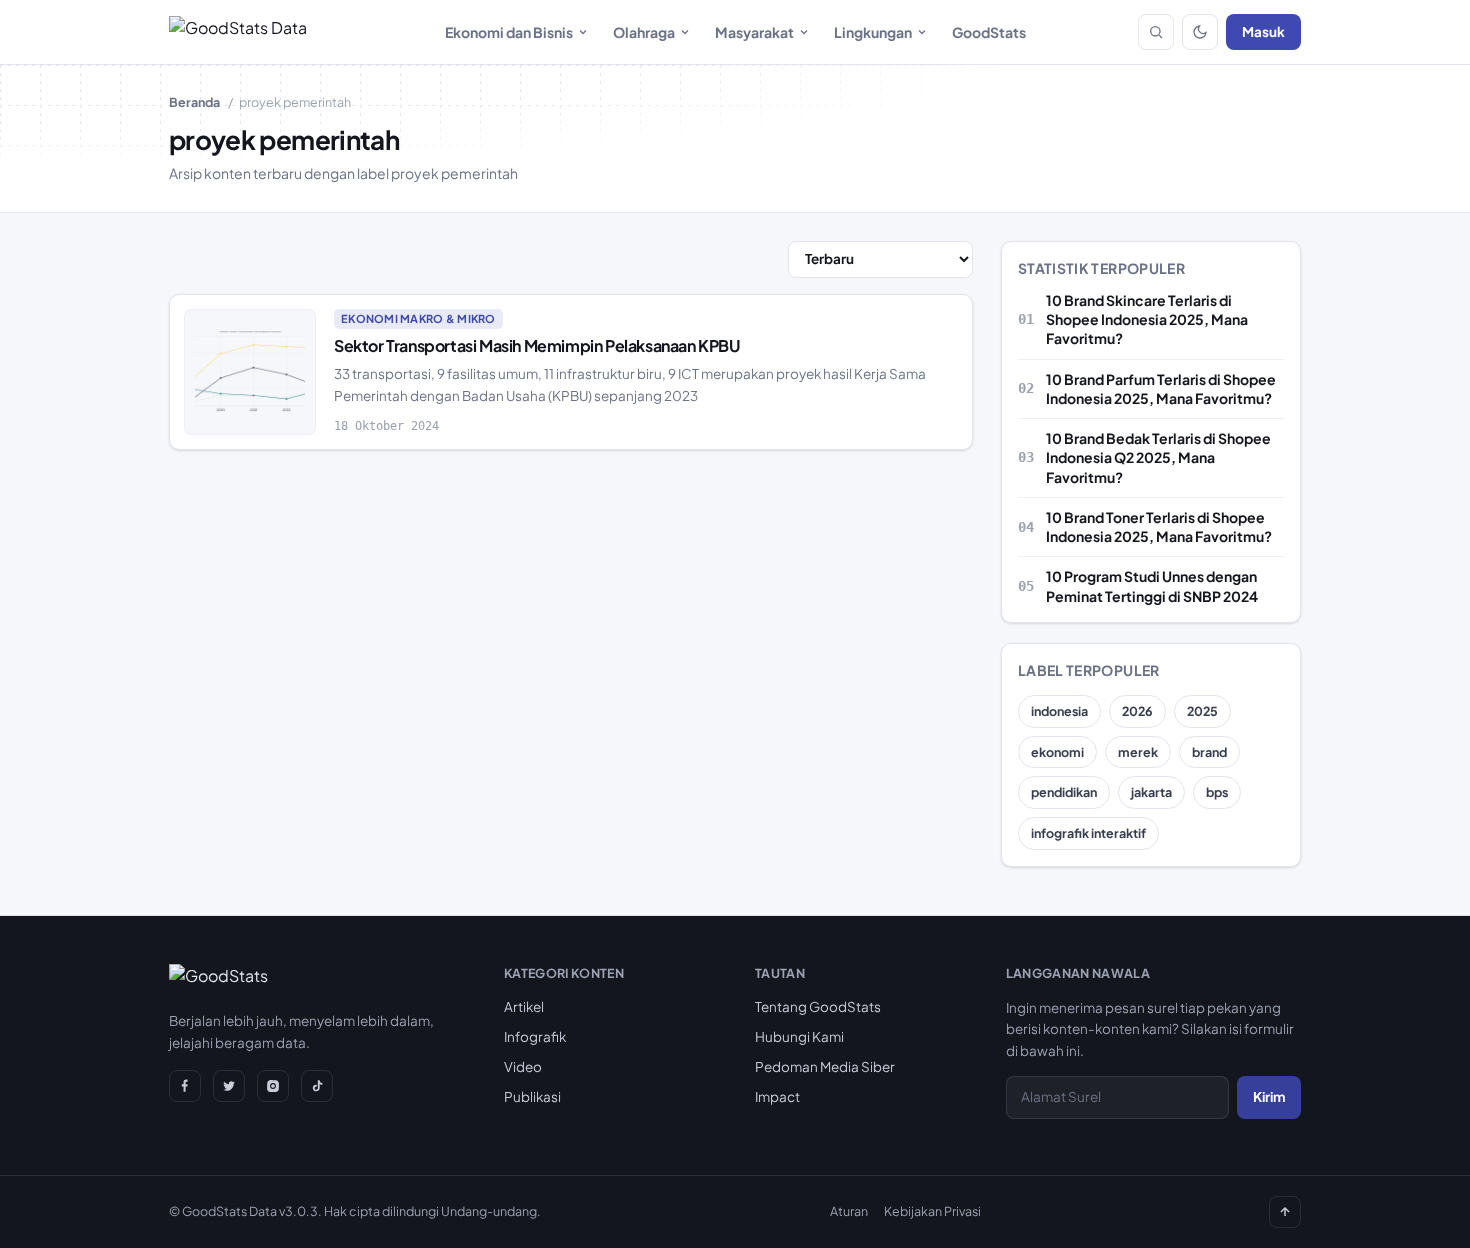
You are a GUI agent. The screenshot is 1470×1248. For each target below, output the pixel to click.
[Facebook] (185, 1086)
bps (1217, 792)
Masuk (1263, 31)
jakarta (1151, 792)
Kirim (1269, 1096)
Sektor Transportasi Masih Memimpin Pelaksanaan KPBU (537, 345)
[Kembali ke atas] (1285, 1212)
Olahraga (644, 32)
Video (523, 1066)
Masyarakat (754, 32)
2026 (1137, 711)
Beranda (194, 102)
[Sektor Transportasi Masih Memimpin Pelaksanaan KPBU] (250, 372)
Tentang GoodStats (818, 1006)
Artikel (524, 1006)
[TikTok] (317, 1086)
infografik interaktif (1088, 833)
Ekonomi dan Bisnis (509, 32)
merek (1138, 752)
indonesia (1059, 711)
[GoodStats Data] (238, 32)
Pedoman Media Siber (825, 1066)
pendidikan (1064, 792)
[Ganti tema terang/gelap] (1200, 32)
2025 (1202, 711)
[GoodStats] (218, 980)
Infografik (535, 1036)
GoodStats (989, 32)
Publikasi (532, 1096)
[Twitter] (229, 1086)
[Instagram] (273, 1086)
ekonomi (1057, 752)
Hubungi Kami (799, 1036)
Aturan (849, 1211)
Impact (777, 1096)
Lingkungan (873, 32)
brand (1209, 752)
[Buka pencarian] (1156, 32)
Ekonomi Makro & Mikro (418, 318)
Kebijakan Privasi (932, 1211)
